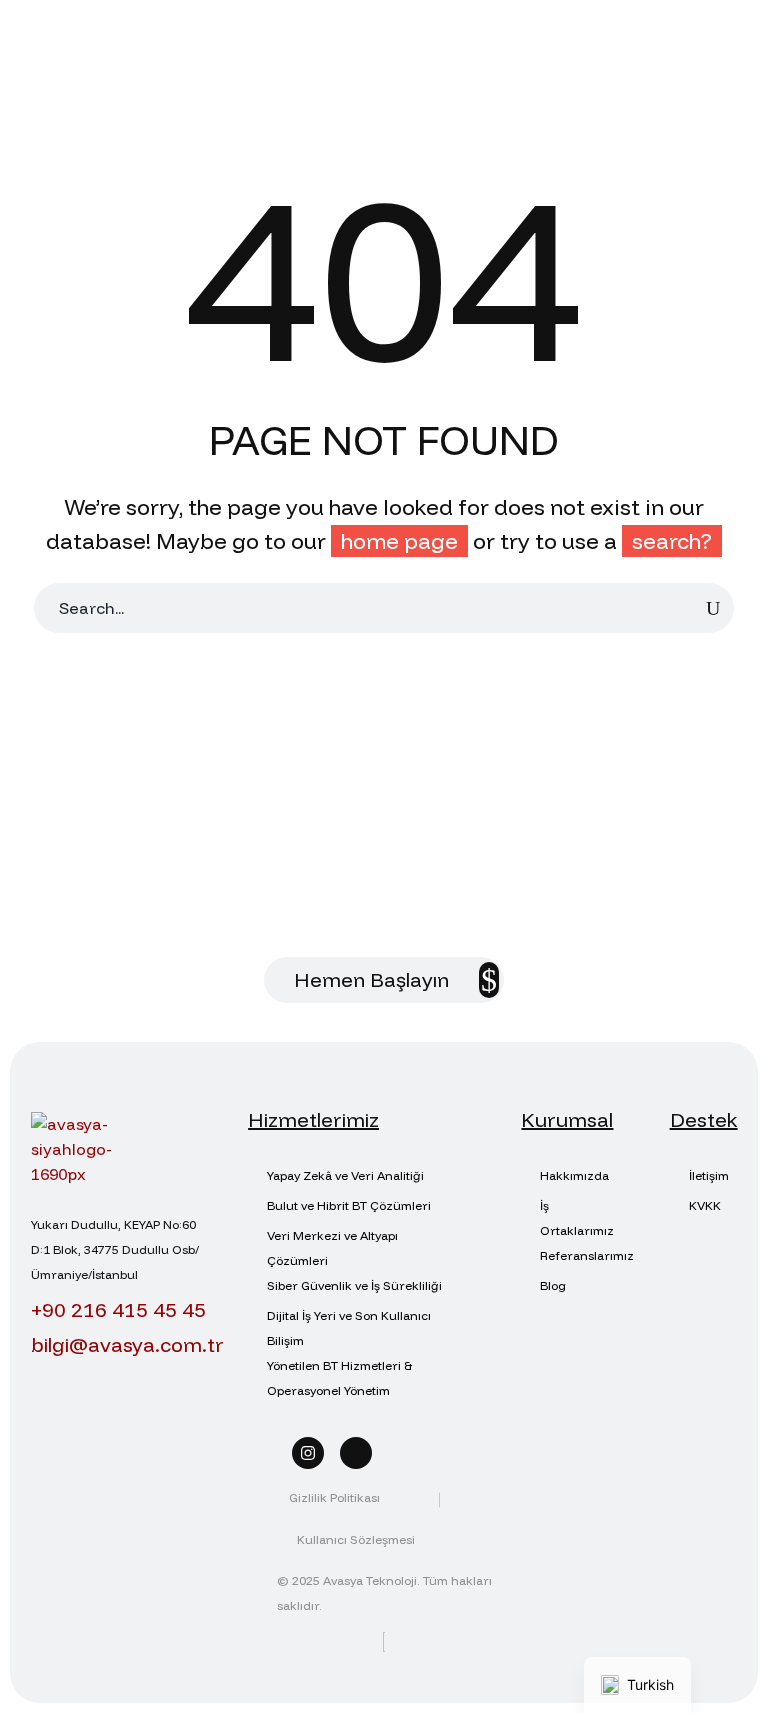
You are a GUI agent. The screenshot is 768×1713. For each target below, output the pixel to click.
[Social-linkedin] (356, 1453)
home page (399, 541)
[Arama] (713, 608)
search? (672, 541)
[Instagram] (308, 1453)
